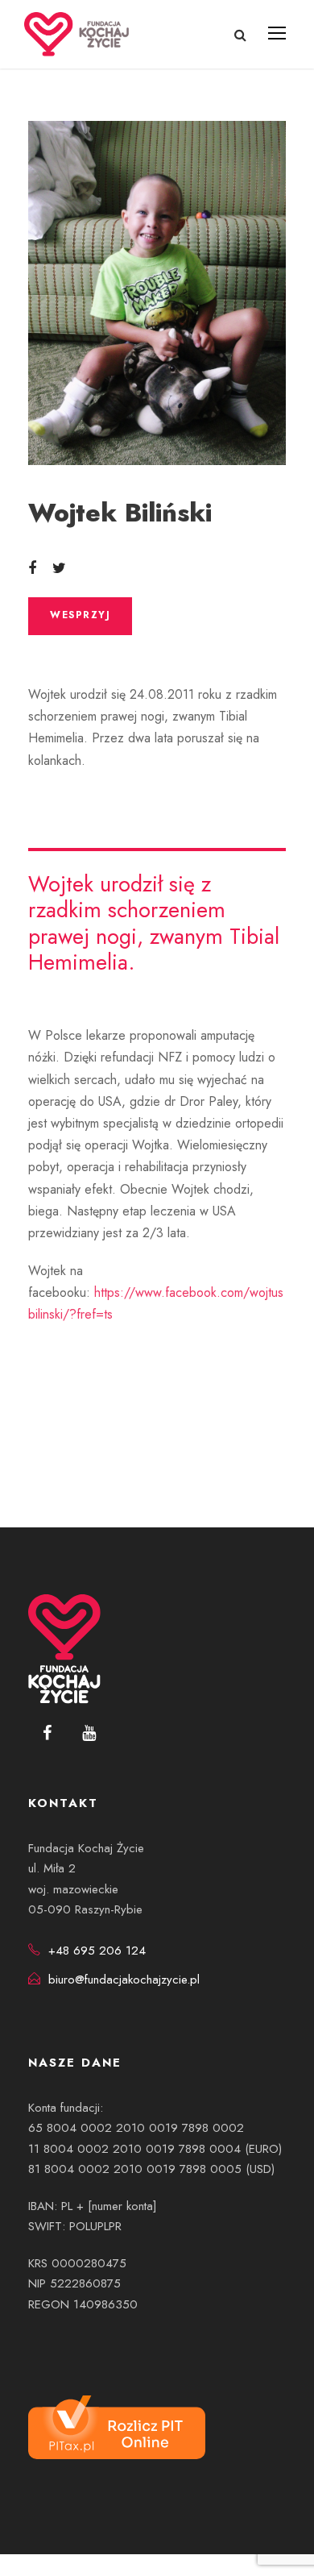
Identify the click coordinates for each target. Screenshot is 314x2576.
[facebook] (47, 1734)
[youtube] (89, 1734)
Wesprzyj (80, 615)
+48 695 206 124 (97, 1951)
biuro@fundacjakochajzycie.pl (124, 1980)
